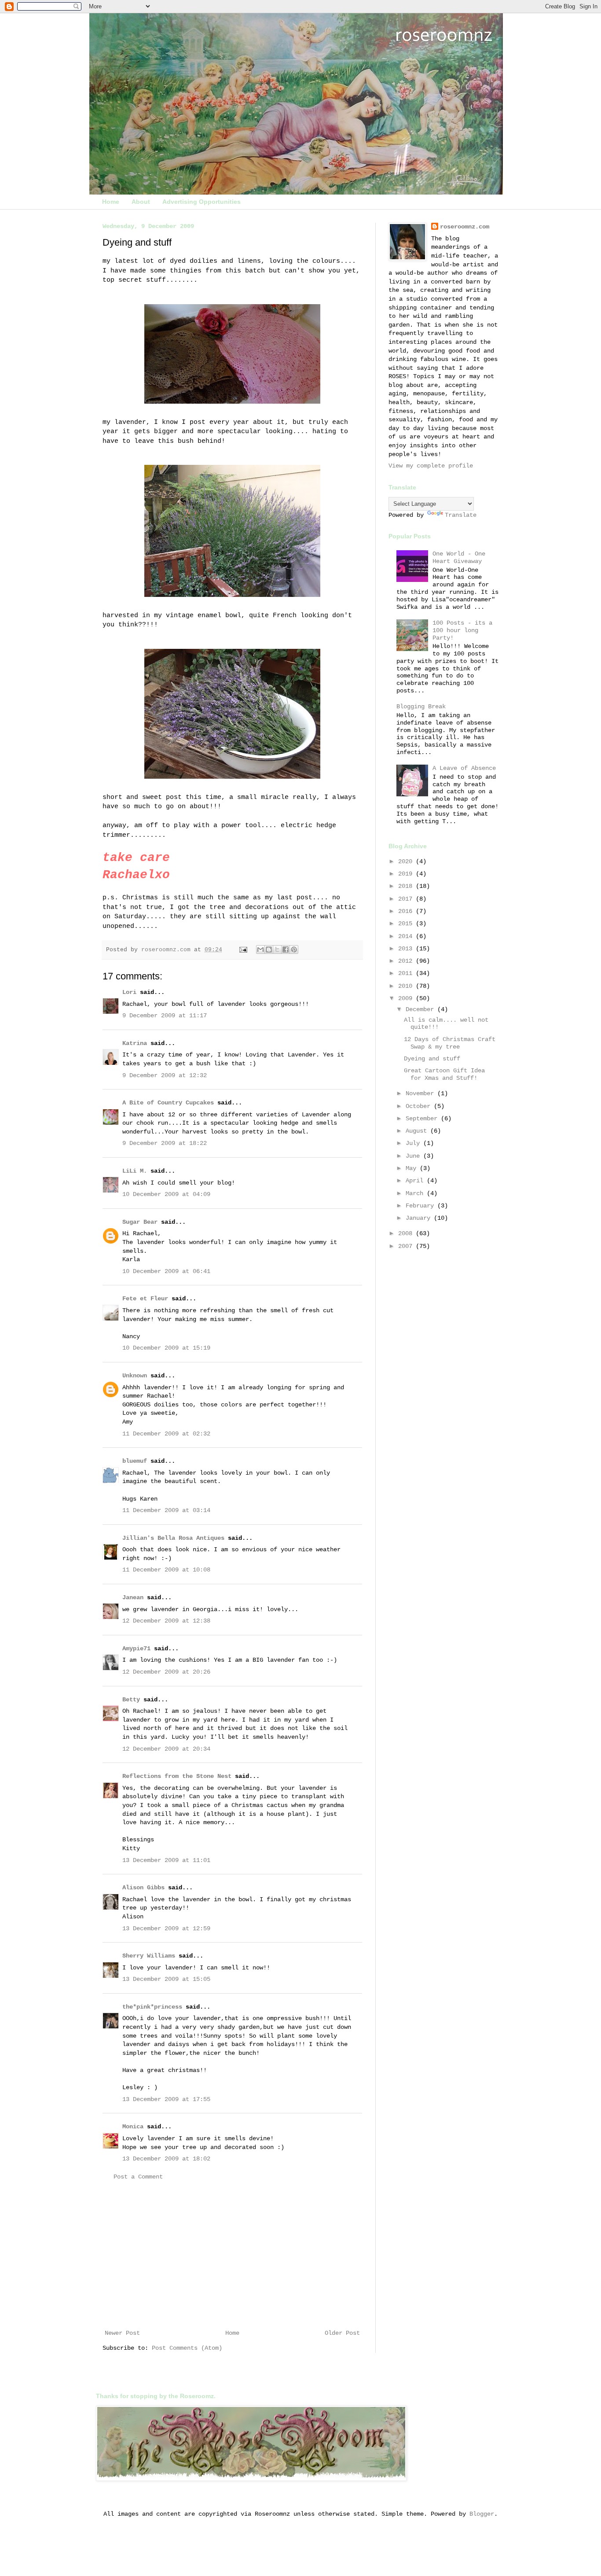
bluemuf (135, 1461)
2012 (407, 961)
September (423, 1119)
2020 (407, 861)
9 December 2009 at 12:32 (165, 1075)
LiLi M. (135, 1171)
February (421, 1206)
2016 (407, 911)
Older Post (342, 2333)
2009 (407, 998)
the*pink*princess (152, 2007)
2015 (407, 924)
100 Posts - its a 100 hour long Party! (462, 630)
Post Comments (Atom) (187, 2348)
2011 (407, 973)
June (414, 1156)
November (421, 1093)
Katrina (135, 1043)
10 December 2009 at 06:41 (166, 1271)
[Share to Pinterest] (294, 949)
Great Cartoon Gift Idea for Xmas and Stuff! (444, 1074)
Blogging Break (421, 707)
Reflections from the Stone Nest (177, 1776)
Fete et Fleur (145, 1299)
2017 (407, 899)
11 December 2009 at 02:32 (166, 1434)
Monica (133, 2127)
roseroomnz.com (465, 227)
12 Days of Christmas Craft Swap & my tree (450, 1043)
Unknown (135, 1376)
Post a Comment (138, 2177)
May (413, 1168)
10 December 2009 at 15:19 (166, 1348)
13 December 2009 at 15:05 (166, 1979)
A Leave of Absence (464, 768)
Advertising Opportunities (202, 202)
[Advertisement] (232, 2255)
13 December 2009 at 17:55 (166, 2099)
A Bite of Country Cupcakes (168, 1103)
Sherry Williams (149, 1956)
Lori (129, 992)
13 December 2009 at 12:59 (166, 1928)
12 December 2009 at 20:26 (166, 1672)
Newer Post (122, 2333)
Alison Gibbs (143, 1888)
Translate (461, 515)
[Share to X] (277, 949)
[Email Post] (244, 950)
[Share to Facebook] (286, 949)
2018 (407, 886)
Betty (131, 1700)
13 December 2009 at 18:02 (166, 2159)
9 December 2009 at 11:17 (165, 1016)
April (416, 1181)
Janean (133, 1597)
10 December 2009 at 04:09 (166, 1194)
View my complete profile (431, 466)
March (416, 1193)
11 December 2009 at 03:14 (166, 1510)
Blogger (482, 2514)
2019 (407, 874)
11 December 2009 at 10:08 (166, 1570)
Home (111, 202)
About (141, 202)
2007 (407, 1246)
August (418, 1131)
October (420, 1106)
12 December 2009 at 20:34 (166, 1749)
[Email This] (260, 949)
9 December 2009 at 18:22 (165, 1143)
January (420, 1218)
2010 (407, 986)
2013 (407, 949)
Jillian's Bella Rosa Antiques (173, 1538)
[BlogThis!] (269, 949)
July (414, 1143)
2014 (407, 936)
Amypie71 (136, 1649)
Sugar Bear (140, 1222)
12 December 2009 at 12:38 (166, 1621)
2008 (407, 1233)
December (421, 1009)
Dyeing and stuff (432, 1059)
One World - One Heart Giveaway (459, 558)
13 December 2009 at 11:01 (166, 1860)
